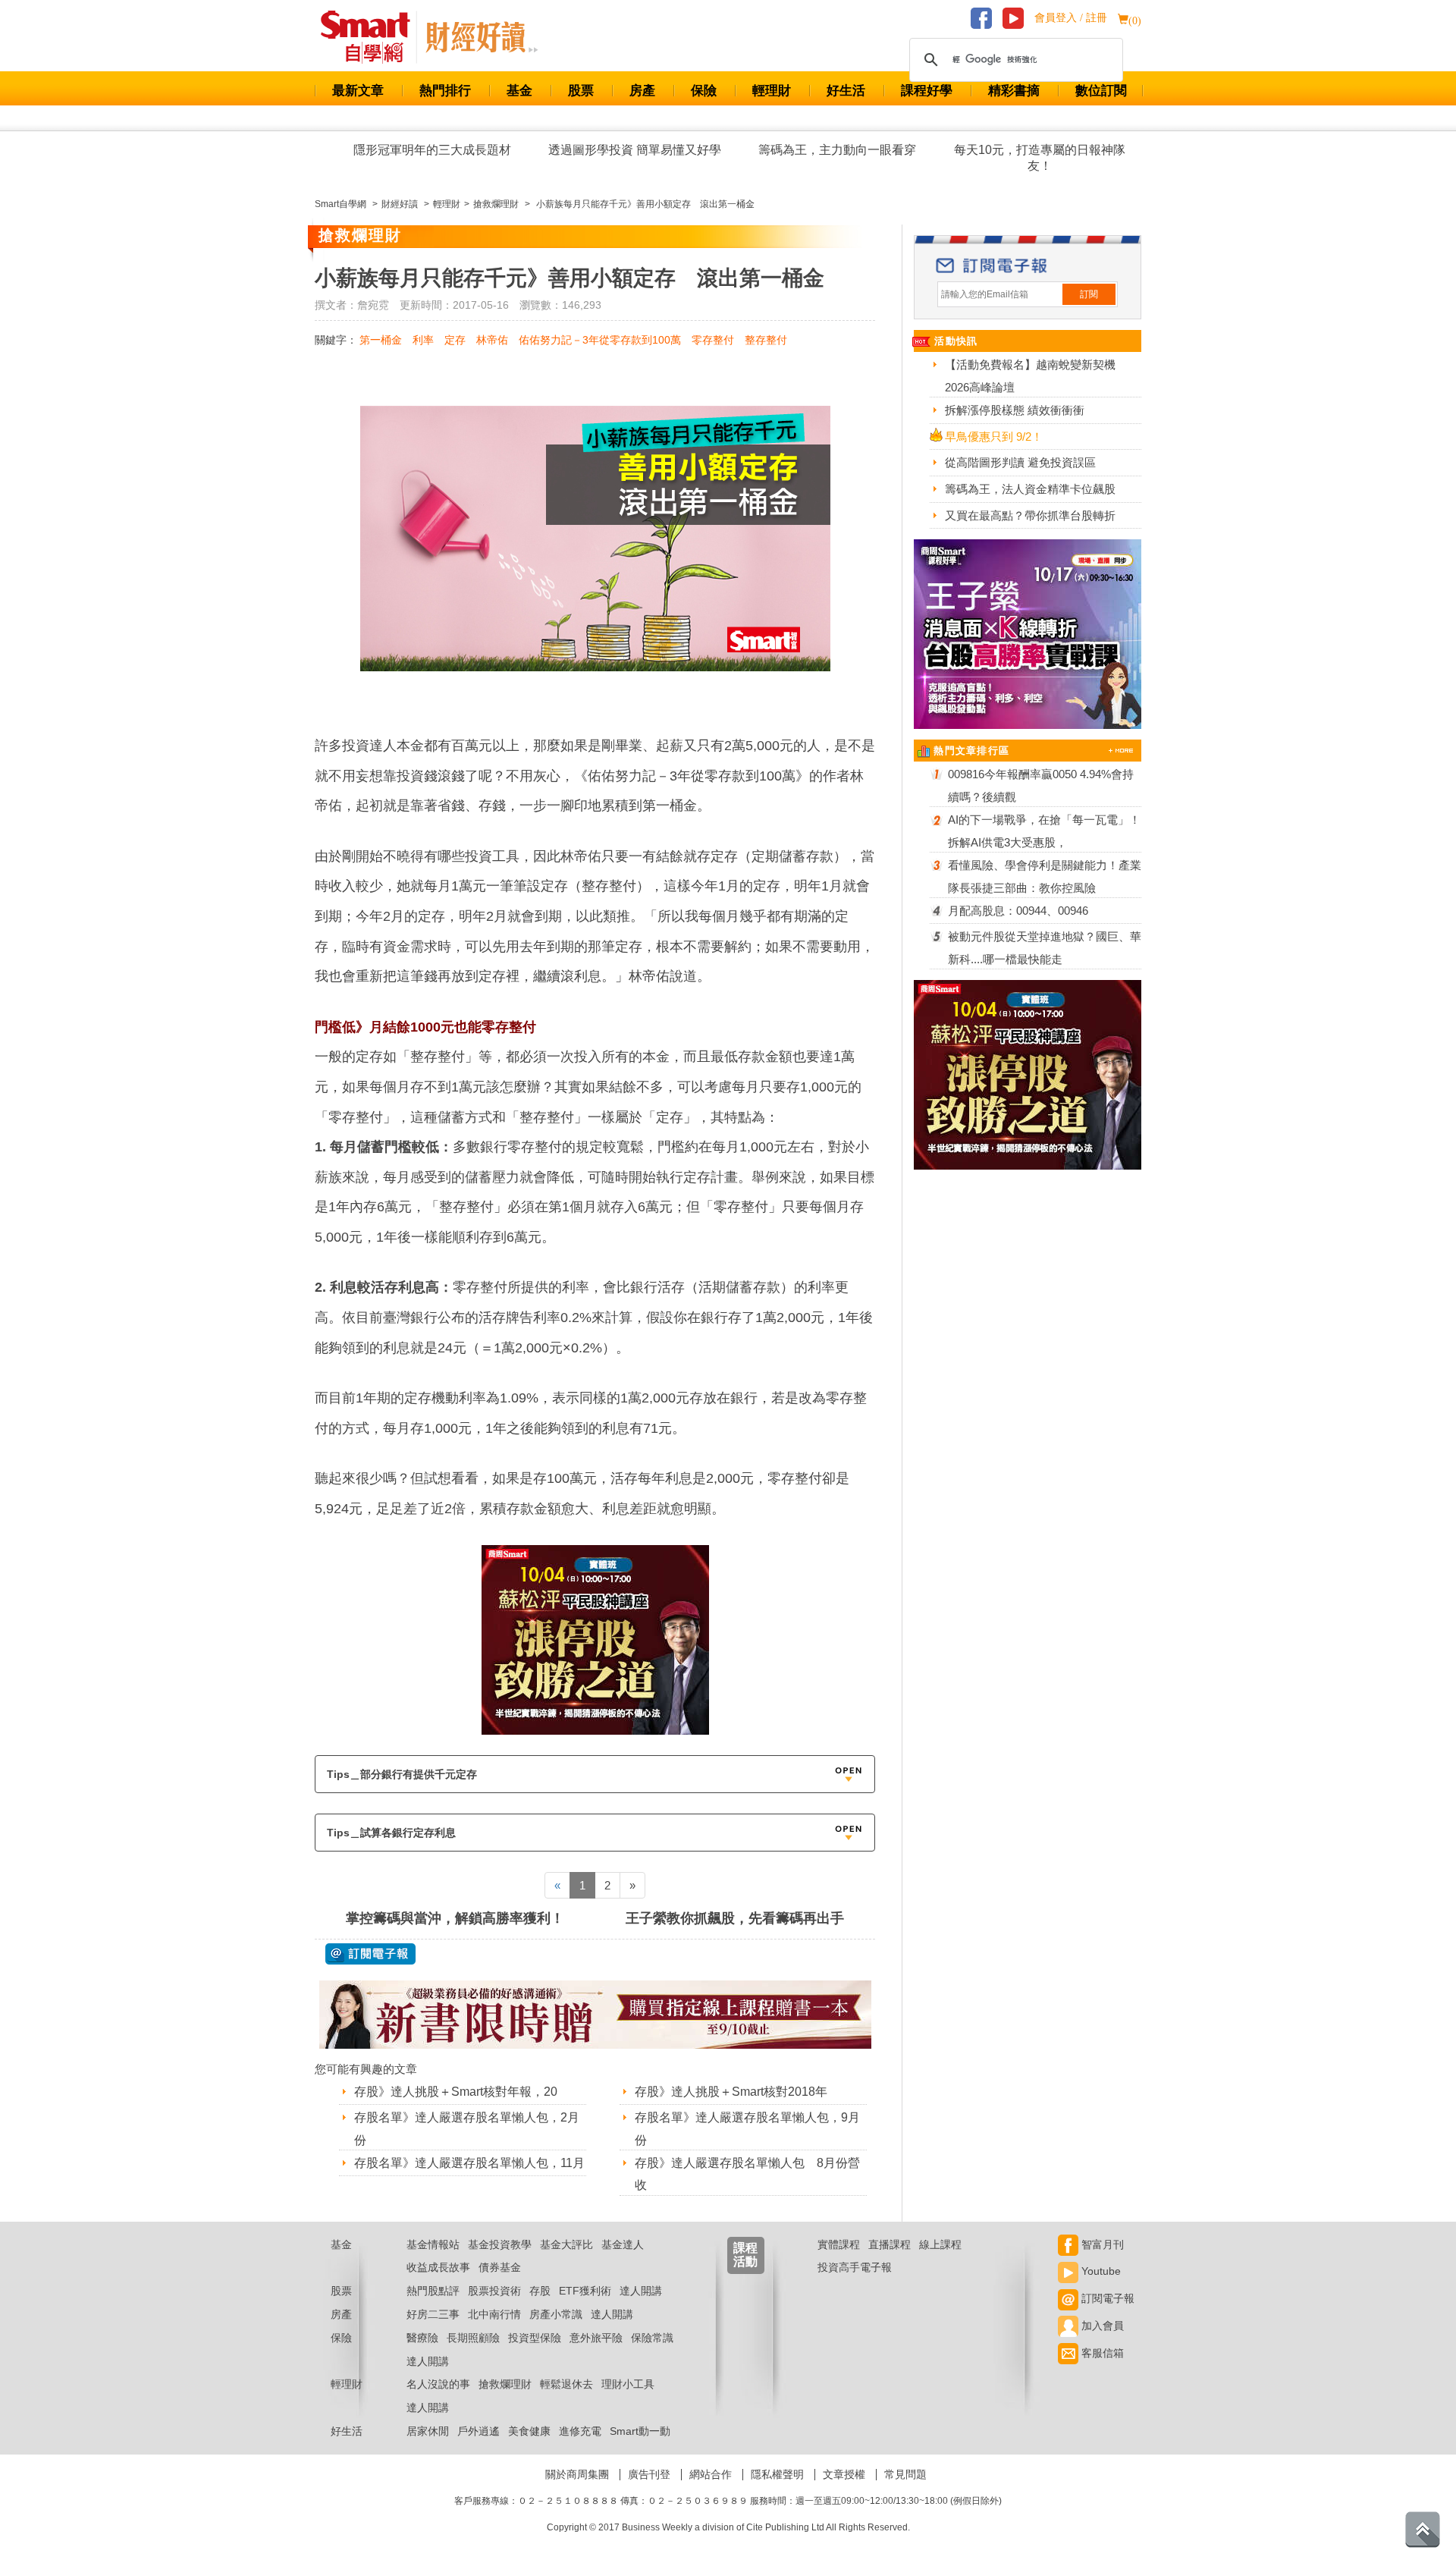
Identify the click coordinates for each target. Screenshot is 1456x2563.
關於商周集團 (577, 2474)
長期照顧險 (473, 2338)
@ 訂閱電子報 (370, 1954)
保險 (704, 91)
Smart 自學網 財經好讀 (482, 37)
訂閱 (1089, 294)
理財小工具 (628, 2384)
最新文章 (358, 91)
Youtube (1100, 2271)
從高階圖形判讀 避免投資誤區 (1020, 462)
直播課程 (890, 2244)
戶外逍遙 (479, 2431)
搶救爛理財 (505, 2384)
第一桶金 (381, 340)
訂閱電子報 (1106, 2298)
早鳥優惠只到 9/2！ (994, 437)
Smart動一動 (640, 2431)
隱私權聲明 (777, 2474)
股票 (581, 91)
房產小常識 (556, 2314)
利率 (423, 340)
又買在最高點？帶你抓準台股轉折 (1030, 515)
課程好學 (927, 91)
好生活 (846, 91)
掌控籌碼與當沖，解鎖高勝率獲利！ (455, 1918)
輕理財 (772, 91)
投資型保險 (535, 2338)
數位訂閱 (1101, 91)
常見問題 (905, 2474)
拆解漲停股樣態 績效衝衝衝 (1015, 410)
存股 (540, 2291)
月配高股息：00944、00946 (1018, 911)
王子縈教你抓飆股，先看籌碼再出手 (735, 1918)
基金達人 (623, 2244)
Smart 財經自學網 (372, 37)
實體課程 (839, 2244)
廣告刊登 (649, 2474)
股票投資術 (494, 2291)
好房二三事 (433, 2314)
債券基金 (500, 2267)
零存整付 (713, 340)
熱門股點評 (433, 2291)
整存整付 (766, 340)
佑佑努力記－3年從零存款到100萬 (600, 340)
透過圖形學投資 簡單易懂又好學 (635, 150)
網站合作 (711, 2474)
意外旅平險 (596, 2338)
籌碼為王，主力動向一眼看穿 (837, 150)
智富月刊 (1101, 2244)
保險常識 (652, 2338)
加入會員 (1101, 2326)
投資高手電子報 (855, 2267)
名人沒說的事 (438, 2384)
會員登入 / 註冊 (1071, 18)
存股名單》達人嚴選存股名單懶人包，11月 (469, 2163)
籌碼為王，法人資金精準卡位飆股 (1030, 489)
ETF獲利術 (585, 2291)
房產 (642, 91)
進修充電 (580, 2431)
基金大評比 (566, 2244)
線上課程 (940, 2244)
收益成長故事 (438, 2267)
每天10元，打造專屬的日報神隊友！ (1040, 158)
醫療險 (422, 2338)
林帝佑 (492, 340)
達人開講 (641, 2291)
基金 (519, 91)
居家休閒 (428, 2431)
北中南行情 (494, 2314)
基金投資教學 (500, 2244)
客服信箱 (1101, 2353)
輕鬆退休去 (566, 2384)
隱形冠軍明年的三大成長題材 (432, 150)
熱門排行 (445, 91)
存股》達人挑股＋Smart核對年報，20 (456, 2092)
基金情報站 (433, 2244)
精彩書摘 (1014, 91)
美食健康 (529, 2431)
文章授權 (844, 2474)
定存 (455, 340)
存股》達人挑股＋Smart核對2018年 (731, 2092)
